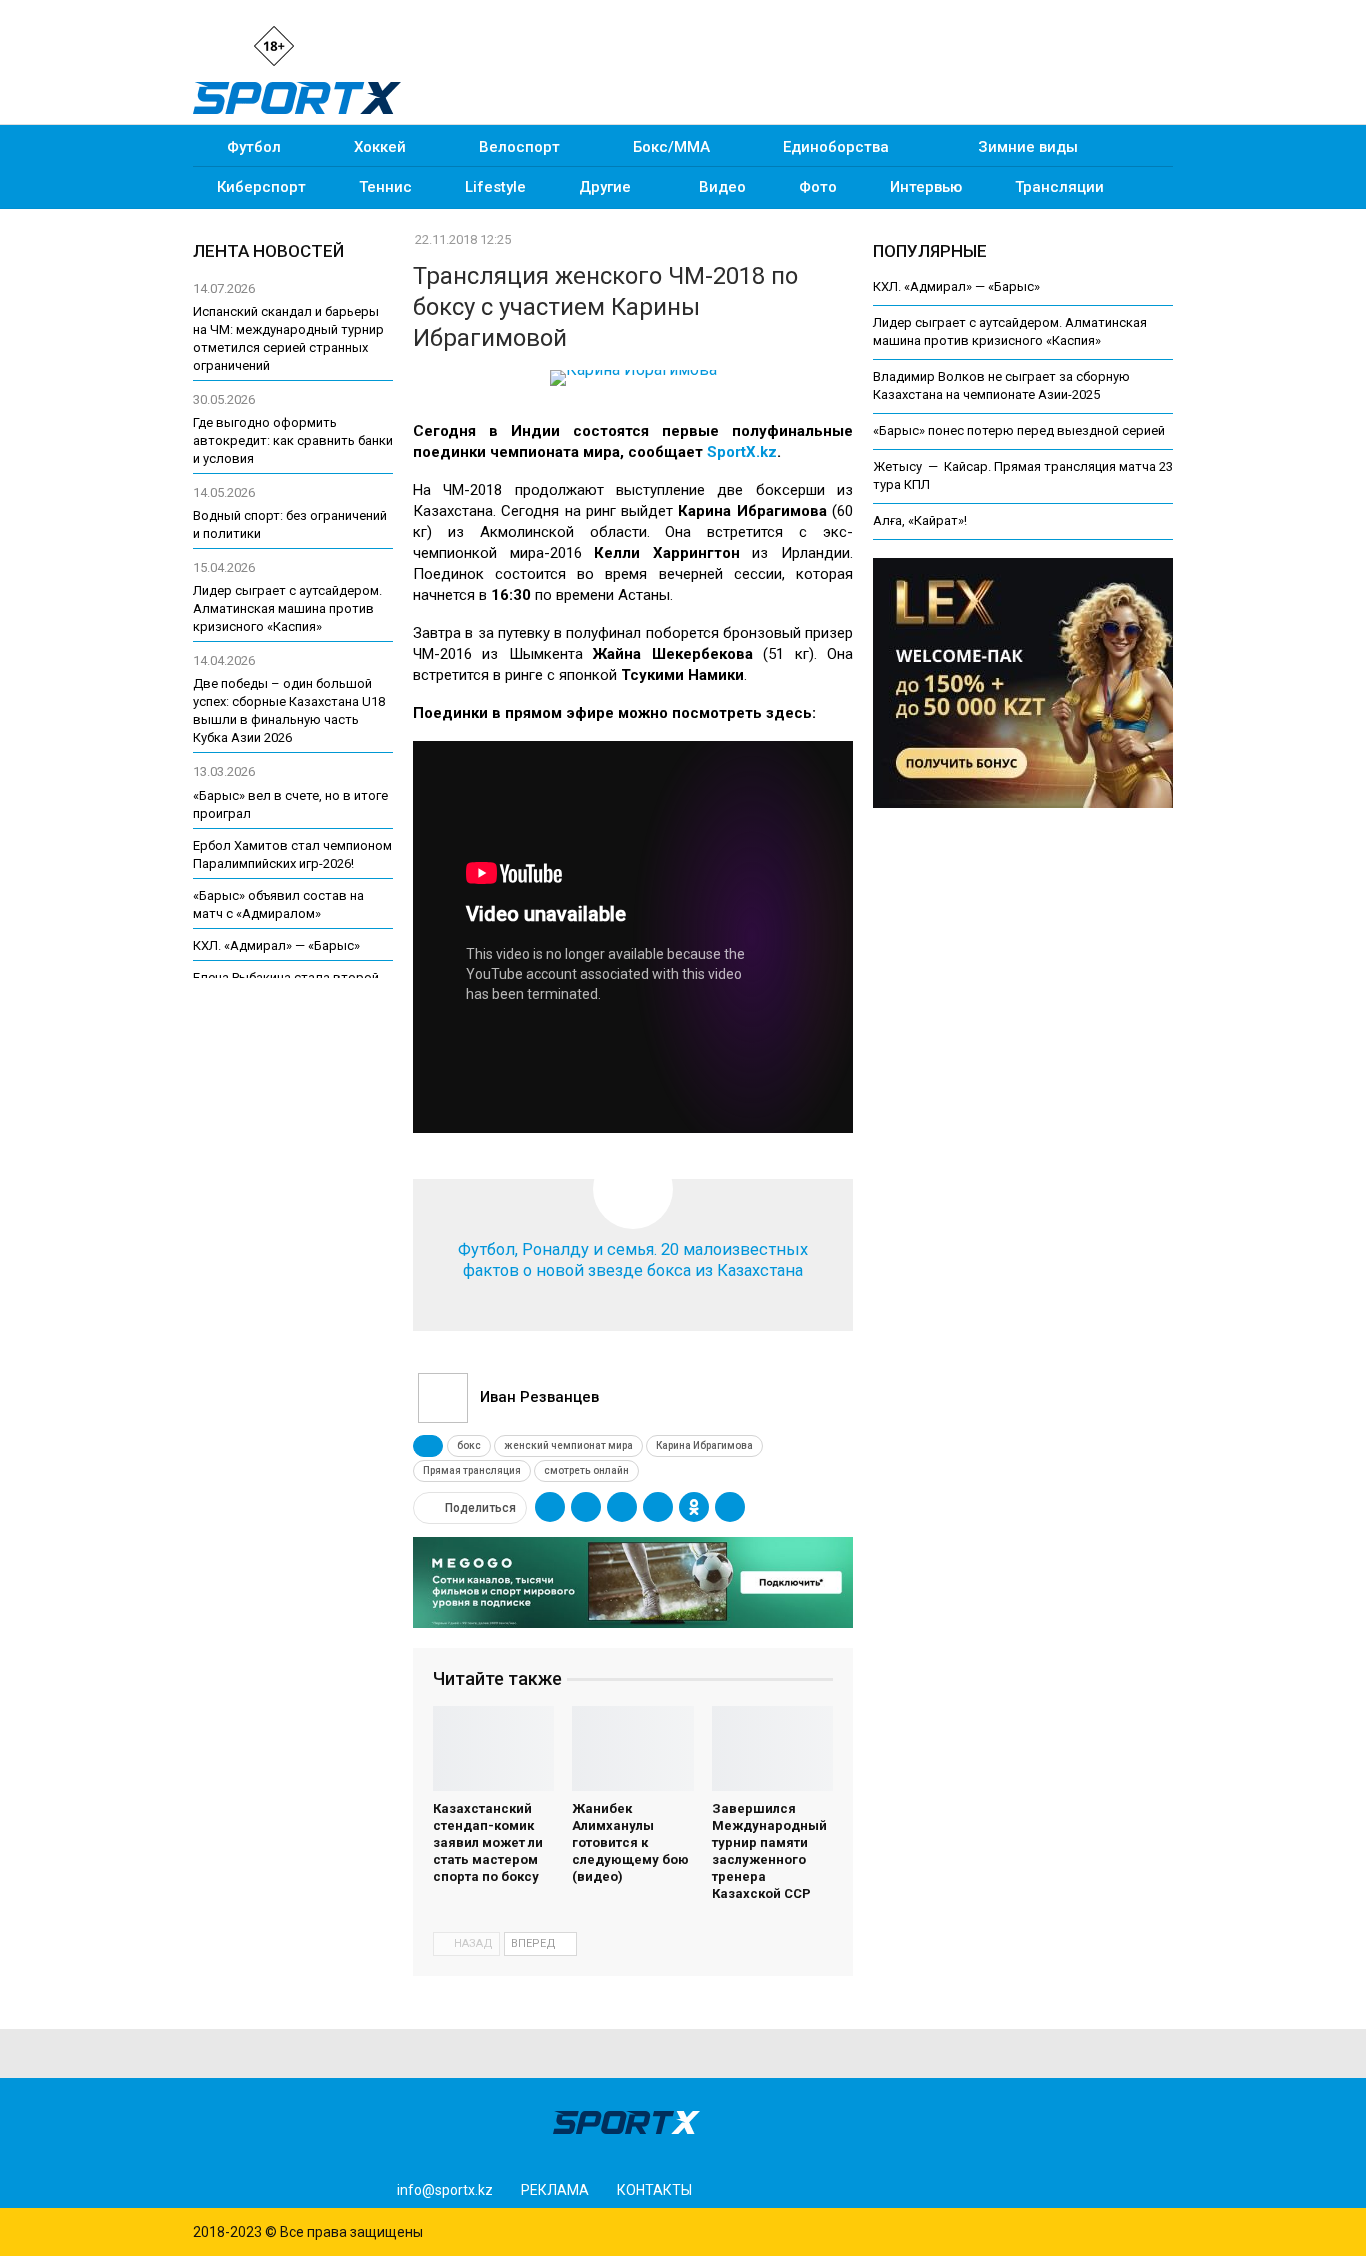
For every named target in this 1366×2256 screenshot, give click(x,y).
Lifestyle (495, 187)
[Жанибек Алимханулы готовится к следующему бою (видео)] (632, 1748)
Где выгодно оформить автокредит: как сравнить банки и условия (293, 440)
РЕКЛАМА (555, 2190)
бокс (469, 1445)
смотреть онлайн (586, 1470)
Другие (605, 187)
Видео (722, 187)
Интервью (926, 187)
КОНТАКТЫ (654, 2190)
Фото (818, 187)
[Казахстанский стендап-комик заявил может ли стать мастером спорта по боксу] (493, 1748)
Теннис (385, 187)
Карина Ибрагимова (704, 1445)
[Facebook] (367, 44)
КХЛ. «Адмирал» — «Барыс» (956, 286)
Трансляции (1059, 187)
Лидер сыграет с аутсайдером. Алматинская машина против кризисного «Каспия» (287, 608)
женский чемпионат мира (568, 1445)
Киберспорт (261, 187)
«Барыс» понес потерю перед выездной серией (1019, 430)
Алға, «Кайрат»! (920, 520)
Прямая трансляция (472, 1470)
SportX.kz (742, 452)
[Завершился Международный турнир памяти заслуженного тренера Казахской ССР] (772, 1748)
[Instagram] (333, 44)
